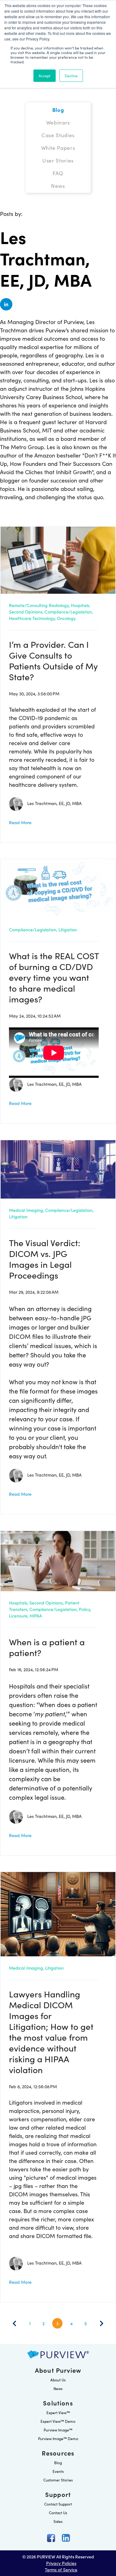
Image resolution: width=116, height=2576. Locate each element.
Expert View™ (58, 2412)
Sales (58, 2521)
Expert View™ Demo (58, 2421)
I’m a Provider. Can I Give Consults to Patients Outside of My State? (53, 660)
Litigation (68, 930)
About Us (58, 2380)
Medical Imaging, (26, 1210)
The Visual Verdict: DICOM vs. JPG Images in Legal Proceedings (45, 1259)
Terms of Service (61, 2570)
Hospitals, (80, 605)
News (58, 2388)
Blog (58, 2462)
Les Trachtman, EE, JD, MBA (54, 803)
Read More (20, 822)
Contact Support (58, 2504)
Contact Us (58, 2513)
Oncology (66, 618)
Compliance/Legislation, (69, 612)
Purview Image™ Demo (58, 2438)
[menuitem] (58, 110)
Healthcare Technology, (32, 618)
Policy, (85, 1609)
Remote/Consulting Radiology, (39, 605)
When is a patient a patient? (47, 1647)
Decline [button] (71, 76)
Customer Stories (58, 2480)
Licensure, (19, 1616)
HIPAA (36, 1616)
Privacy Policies (61, 2563)
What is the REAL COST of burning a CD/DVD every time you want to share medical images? (54, 977)
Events (58, 2471)
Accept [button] (45, 76)
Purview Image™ (58, 2430)
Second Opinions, (26, 612)
